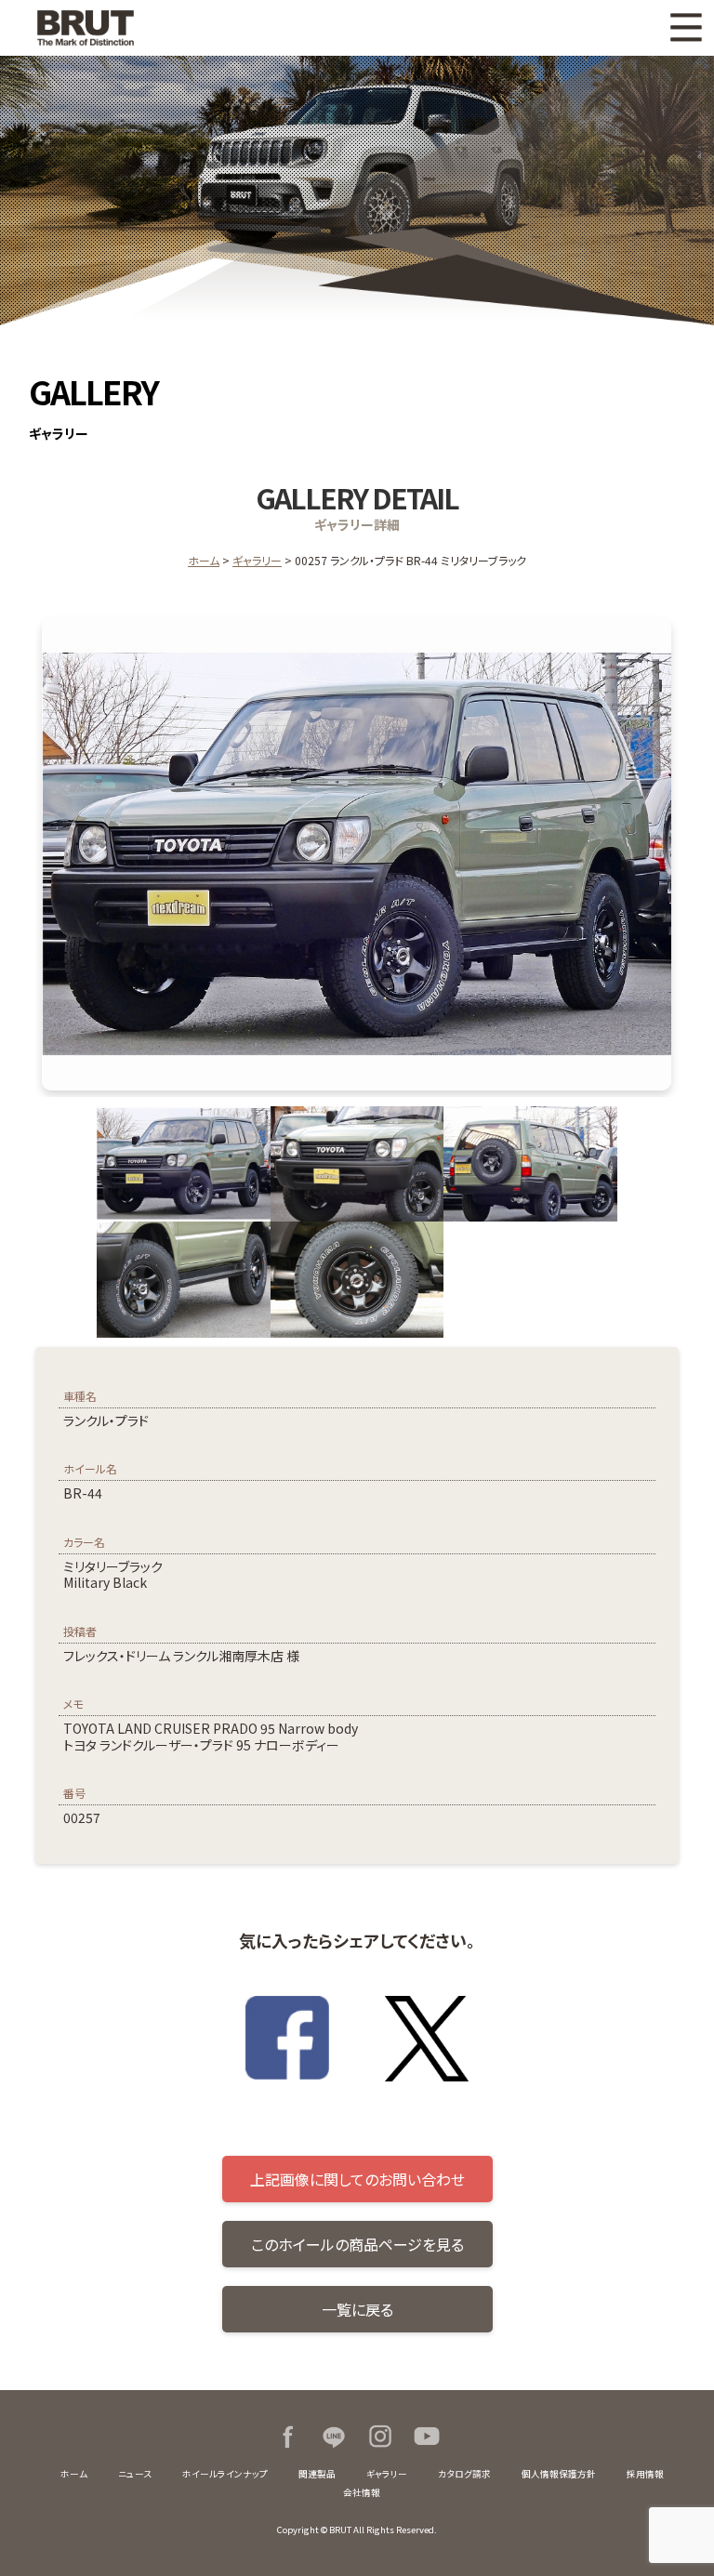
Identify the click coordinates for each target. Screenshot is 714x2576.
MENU (686, 28)
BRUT (116, 28)
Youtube (427, 2437)
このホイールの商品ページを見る (357, 2244)
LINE (334, 2437)
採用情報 (645, 2474)
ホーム (204, 560)
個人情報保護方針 (559, 2474)
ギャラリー (257, 560)
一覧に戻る (357, 2309)
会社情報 (362, 2492)
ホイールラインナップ (225, 2474)
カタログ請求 (464, 2474)
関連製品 (317, 2474)
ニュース (135, 2474)
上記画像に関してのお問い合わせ (357, 2179)
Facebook (287, 2437)
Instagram (380, 2437)
